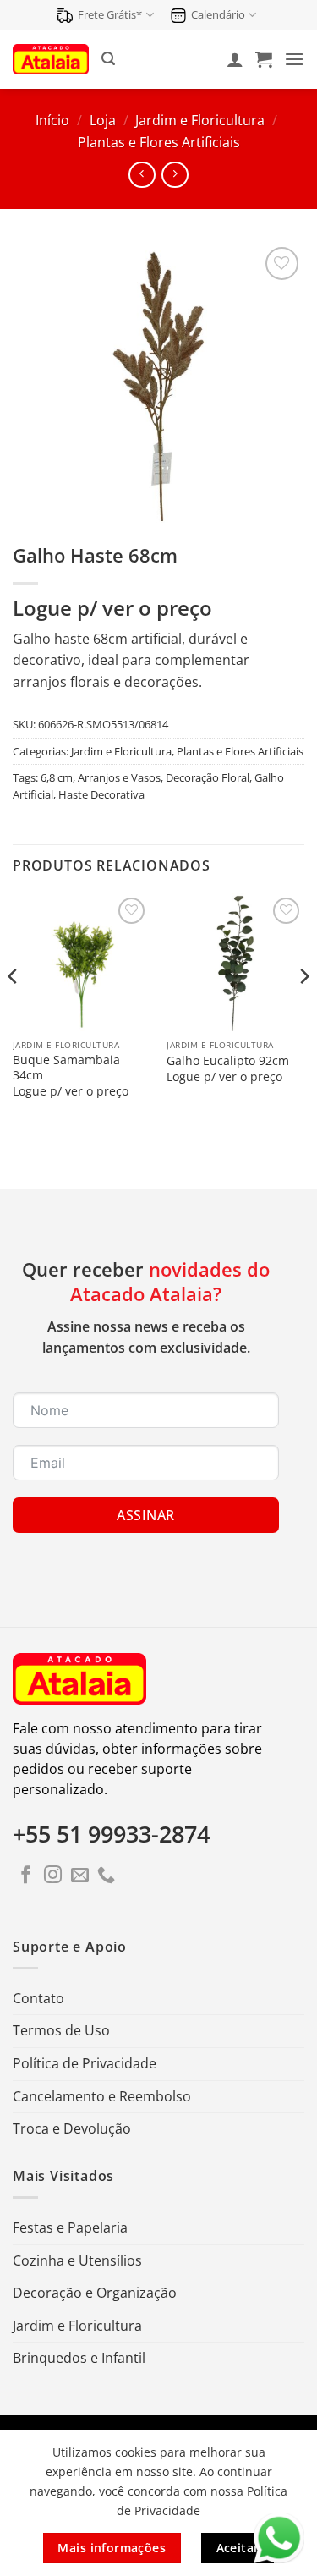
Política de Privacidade (85, 2063)
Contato (38, 1998)
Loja (103, 120)
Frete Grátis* (110, 14)
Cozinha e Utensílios (77, 2260)
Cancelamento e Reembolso (102, 2096)
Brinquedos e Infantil (79, 2358)
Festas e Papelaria (70, 2227)
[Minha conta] (235, 59)
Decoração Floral (208, 777)
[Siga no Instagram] (53, 1876)
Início (52, 120)
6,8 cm (57, 777)
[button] (108, 59)
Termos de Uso (61, 2030)
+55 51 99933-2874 (111, 1834)
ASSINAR (145, 1515)
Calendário (218, 14)
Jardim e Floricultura (200, 120)
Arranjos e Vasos (119, 777)
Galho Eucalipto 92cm (228, 1061)
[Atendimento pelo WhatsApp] (279, 2538)
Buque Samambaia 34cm (66, 1067)
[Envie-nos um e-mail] (80, 1876)
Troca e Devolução (72, 2128)
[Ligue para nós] (106, 1876)
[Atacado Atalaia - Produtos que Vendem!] (51, 59)
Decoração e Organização (95, 2293)
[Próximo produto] (142, 175)
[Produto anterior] (175, 175)
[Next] (303, 1010)
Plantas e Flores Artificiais (159, 142)
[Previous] (14, 1010)
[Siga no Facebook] (26, 1876)
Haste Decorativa (101, 794)
